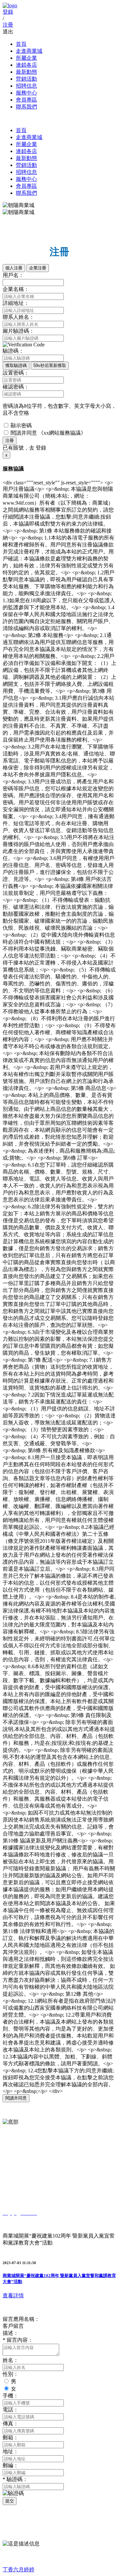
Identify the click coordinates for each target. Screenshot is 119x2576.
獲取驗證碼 (16, 365)
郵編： (11, 2465)
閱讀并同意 (16, 2098)
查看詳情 (13, 2295)
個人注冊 (14, 268)
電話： (11, 2410)
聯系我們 (26, 107)
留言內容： (18, 2340)
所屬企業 (26, 58)
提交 (10, 2501)
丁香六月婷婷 (19, 2570)
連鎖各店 (26, 65)
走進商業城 (29, 51)
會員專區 (26, 100)
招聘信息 (26, 86)
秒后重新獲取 (50, 365)
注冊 (10, 440)
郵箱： (11, 2437)
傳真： (11, 2424)
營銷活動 (26, 79)
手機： (11, 2396)
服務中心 (26, 93)
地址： (11, 2451)
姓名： (11, 2360)
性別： (11, 2374)
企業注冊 (38, 268)
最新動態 (26, 72)
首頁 (21, 44)
